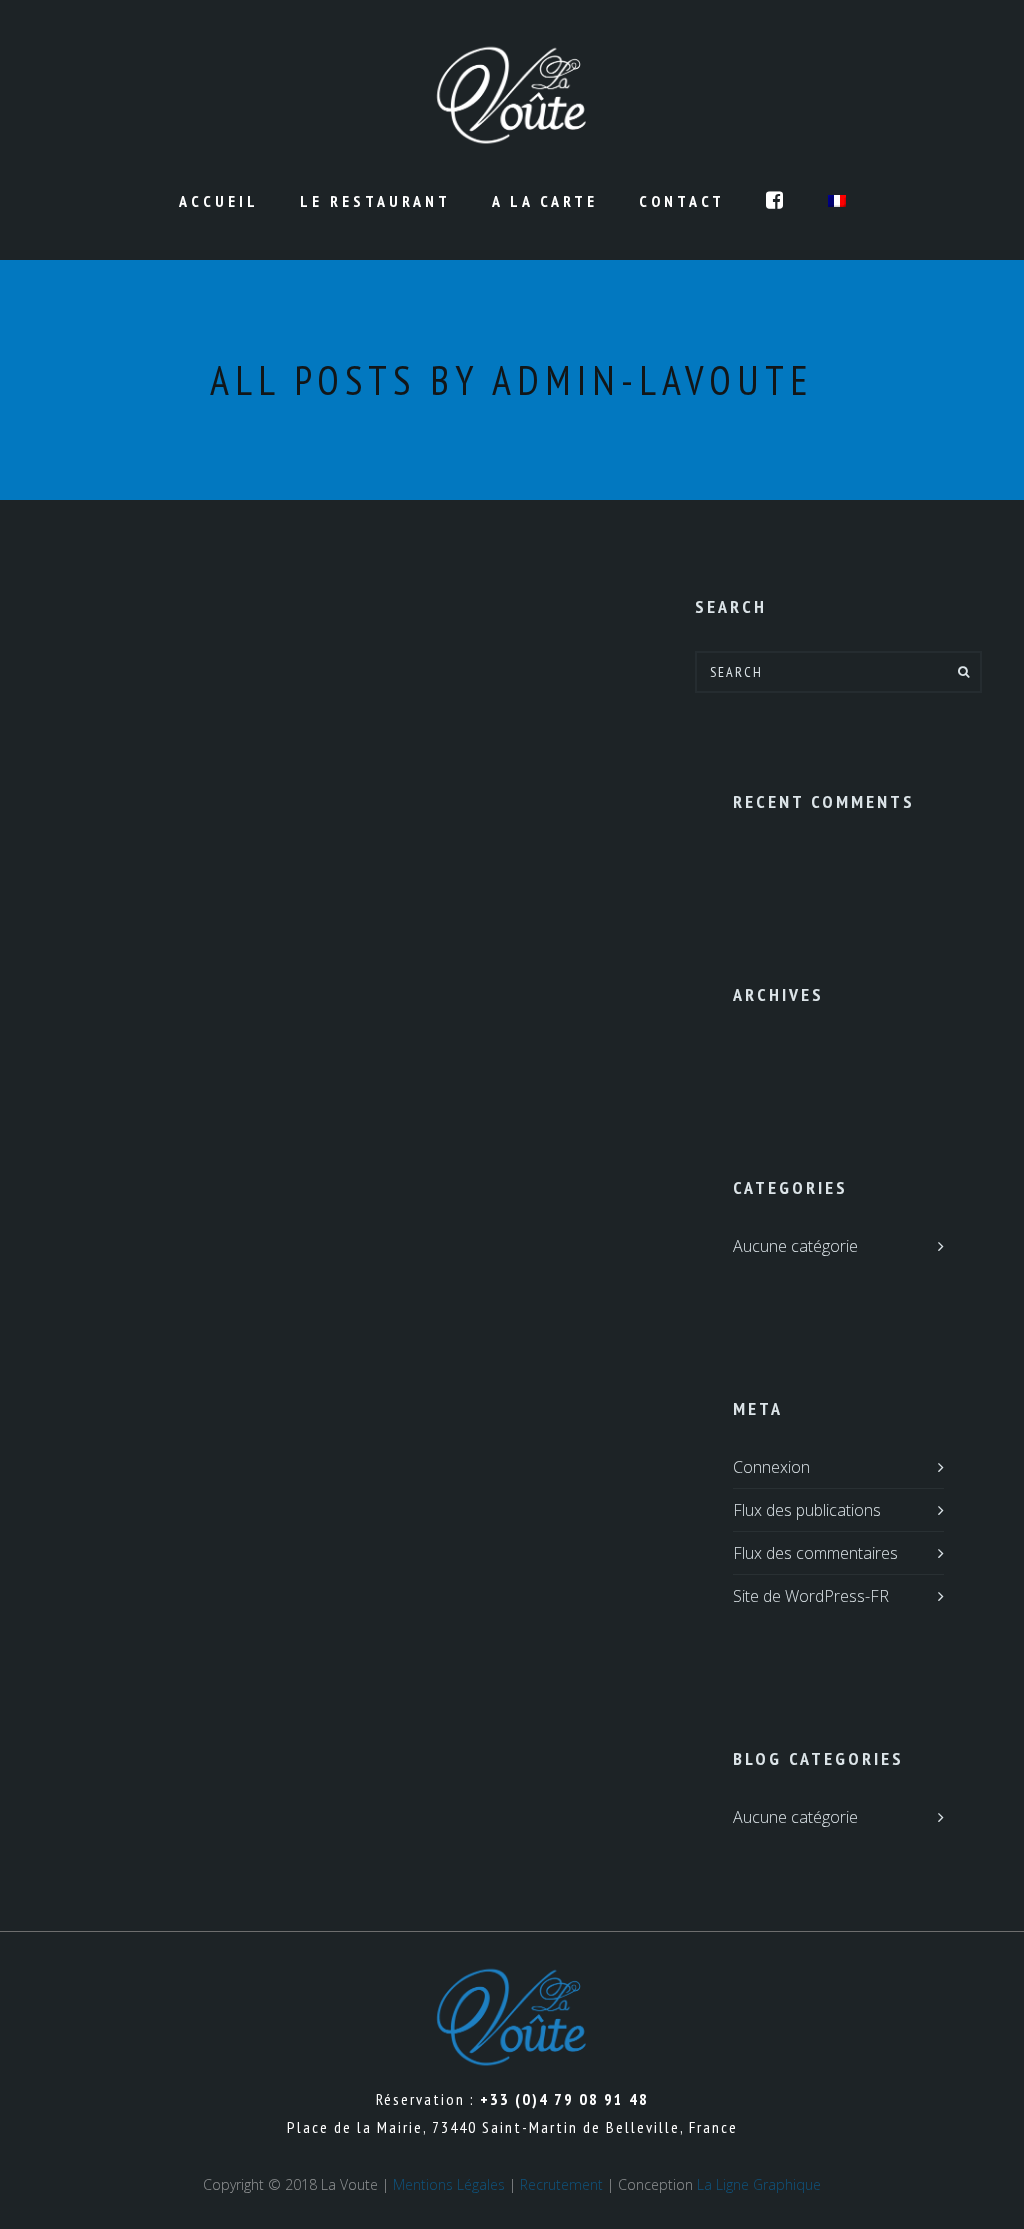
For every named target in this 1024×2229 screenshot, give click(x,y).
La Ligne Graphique (759, 2184)
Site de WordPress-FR (811, 1596)
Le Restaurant (375, 201)
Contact (682, 201)
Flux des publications (807, 1510)
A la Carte (545, 201)
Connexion (771, 1467)
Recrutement (561, 2184)
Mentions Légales (449, 2184)
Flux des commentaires (815, 1553)
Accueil (219, 201)
